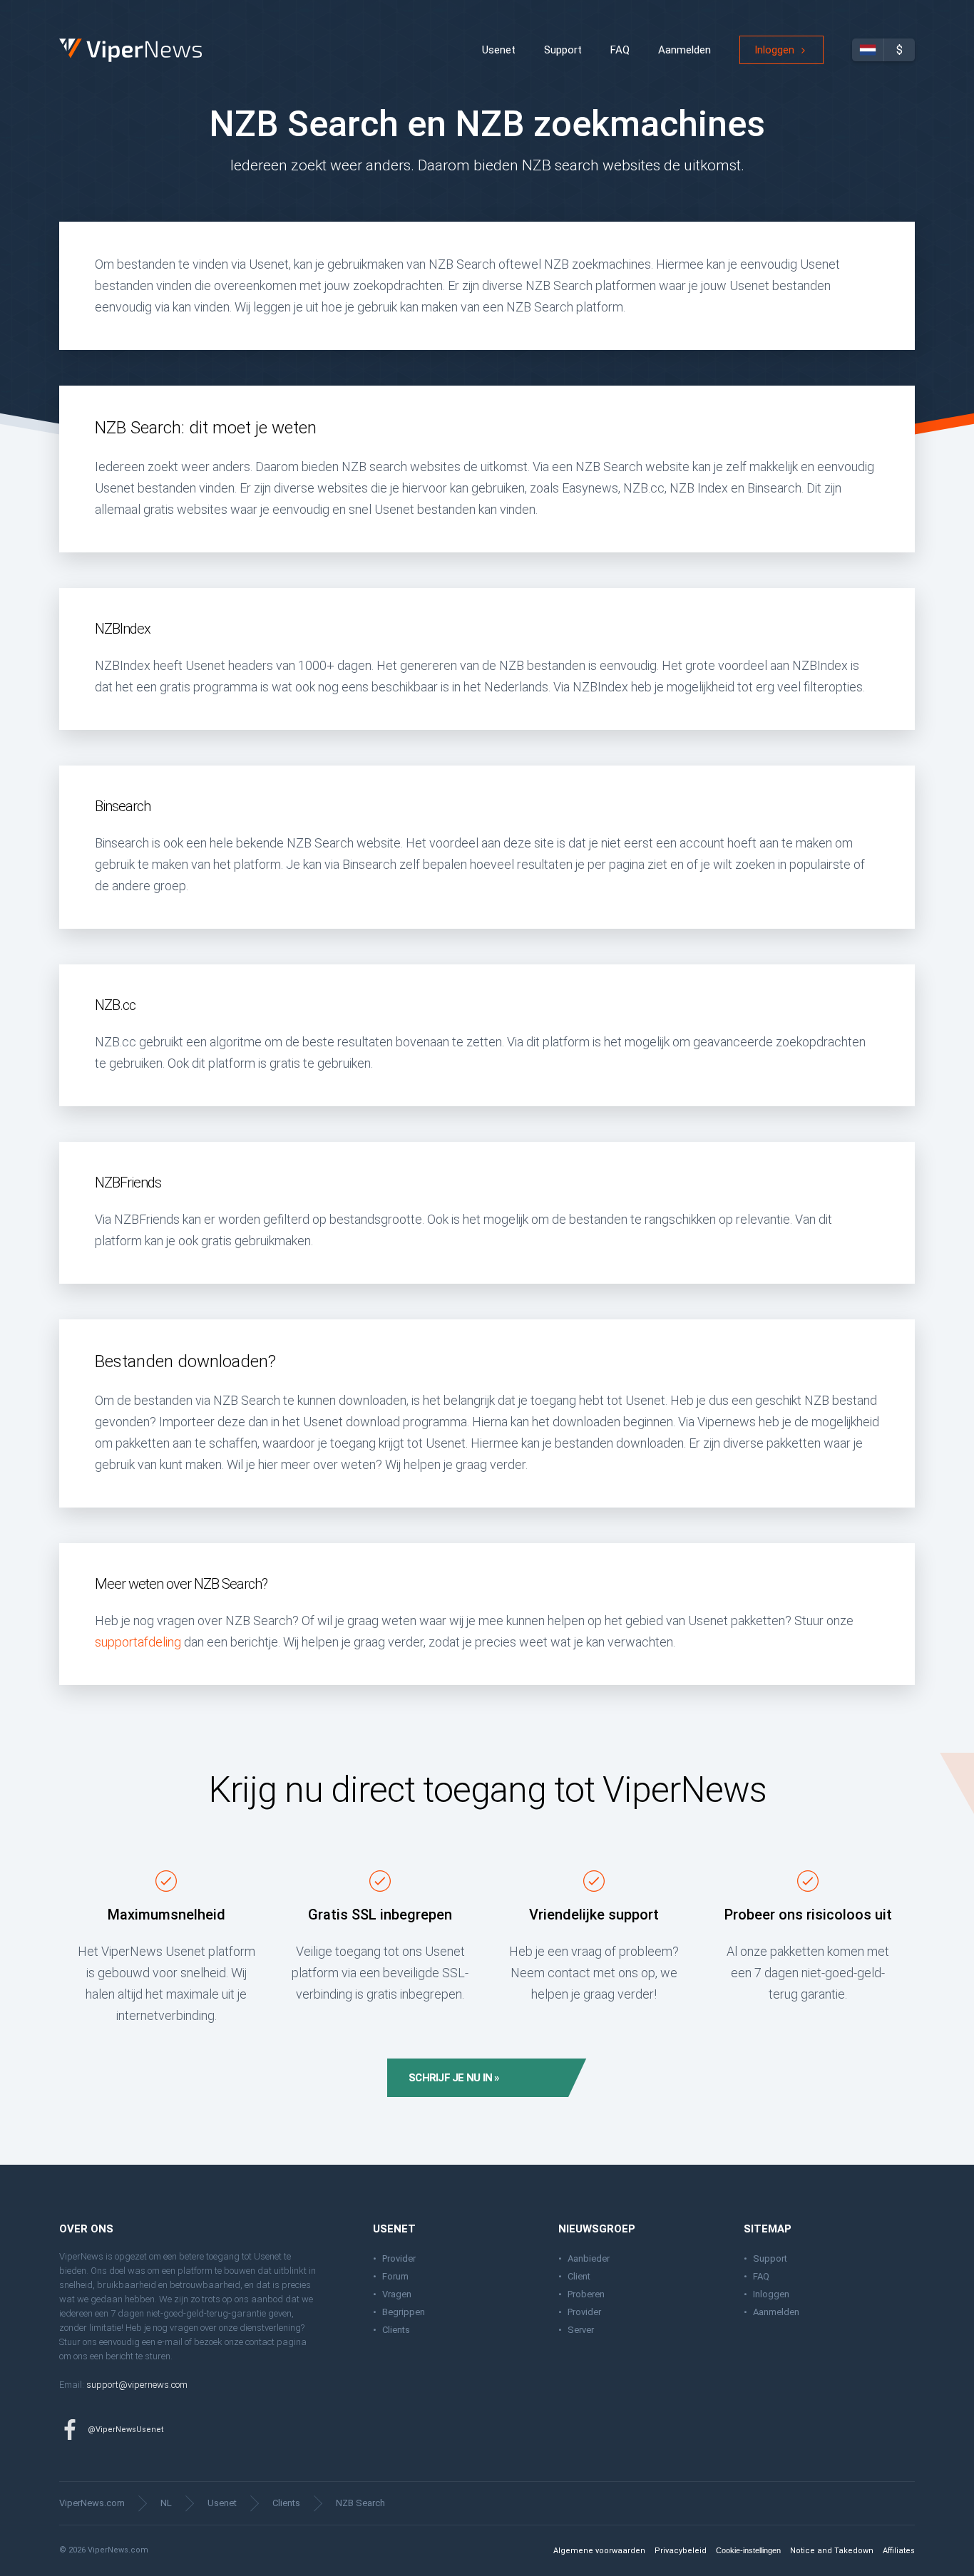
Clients (396, 2330)
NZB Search (360, 2503)
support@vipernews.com (137, 2385)
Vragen (397, 2294)
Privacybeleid (681, 2551)
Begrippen (404, 2312)
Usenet (499, 50)
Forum (395, 2276)
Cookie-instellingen (748, 2550)
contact (260, 2342)
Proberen (586, 2294)
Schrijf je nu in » (454, 2078)
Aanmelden (685, 50)
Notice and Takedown (832, 2551)
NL (166, 2503)
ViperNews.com (92, 2503)
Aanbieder (589, 2258)
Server (581, 2330)
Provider (399, 2258)
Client (579, 2276)
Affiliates (899, 2551)
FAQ (620, 50)
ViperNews (62, 39)
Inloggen (774, 50)
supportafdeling (138, 1642)
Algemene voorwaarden (599, 2551)
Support (563, 50)
